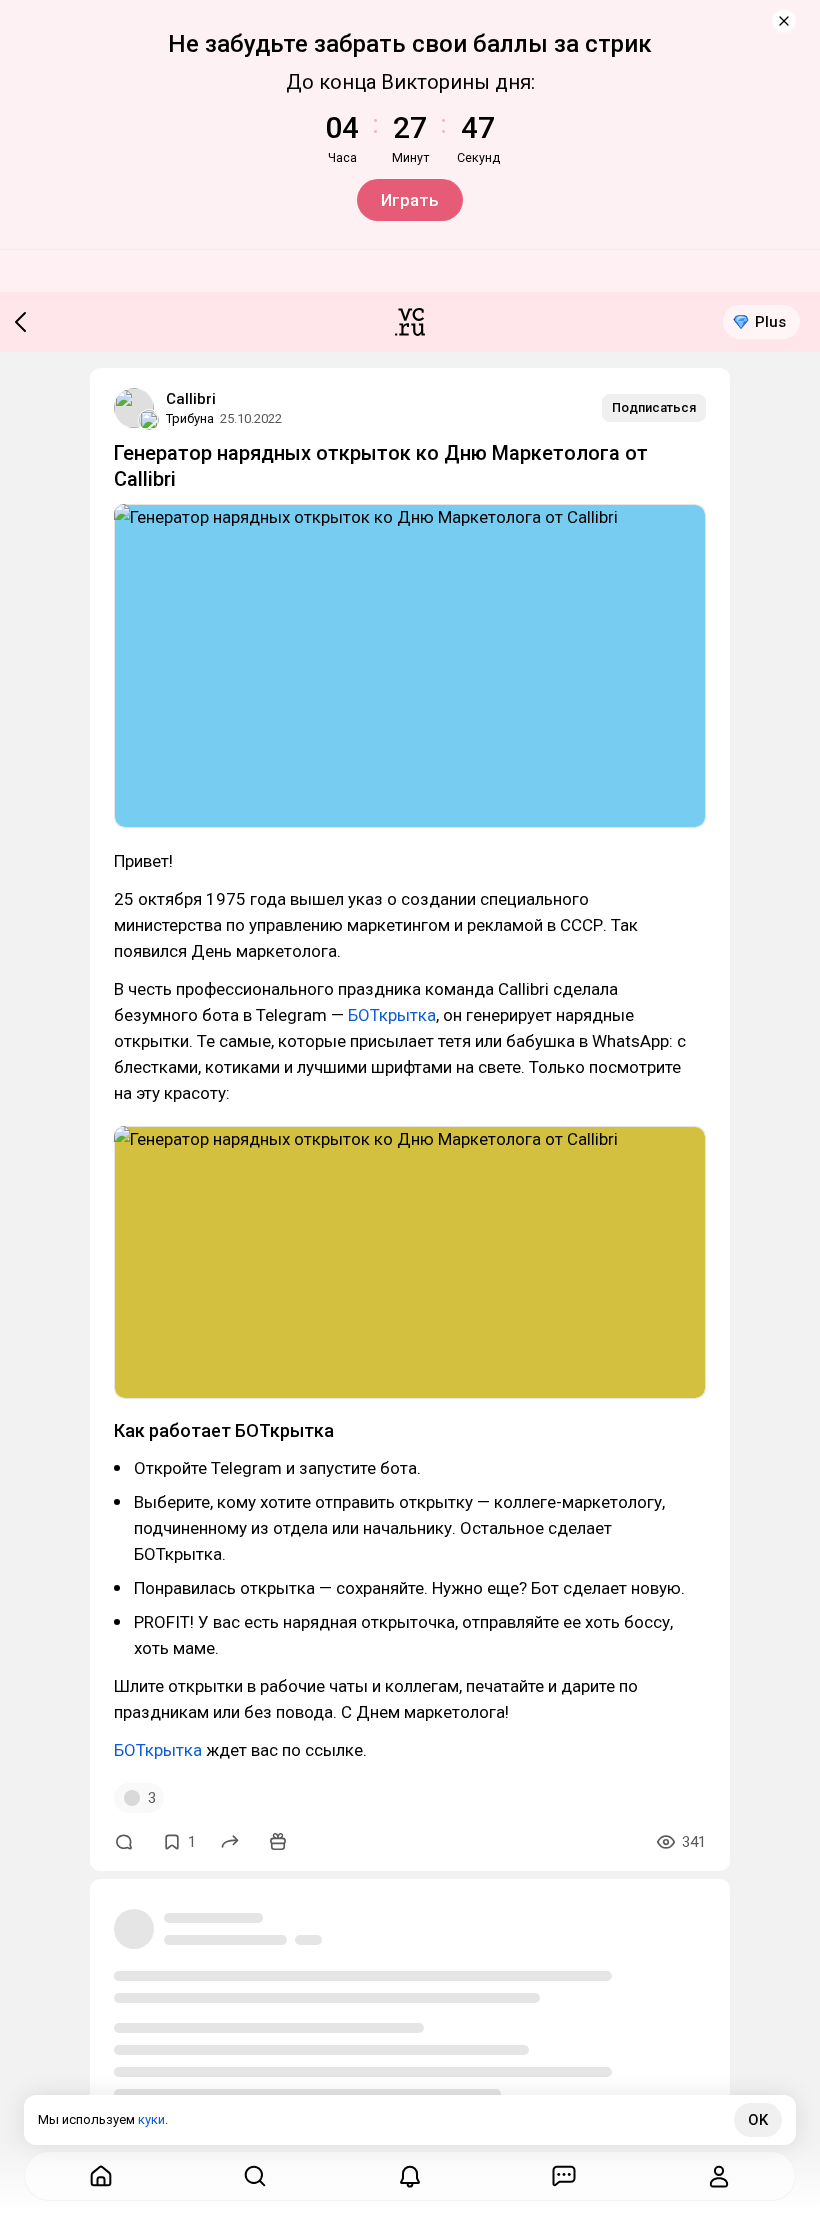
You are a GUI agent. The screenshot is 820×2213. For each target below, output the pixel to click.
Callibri (191, 399)
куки (151, 2119)
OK (758, 2120)
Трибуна (190, 418)
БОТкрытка (392, 1015)
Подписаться (654, 407)
